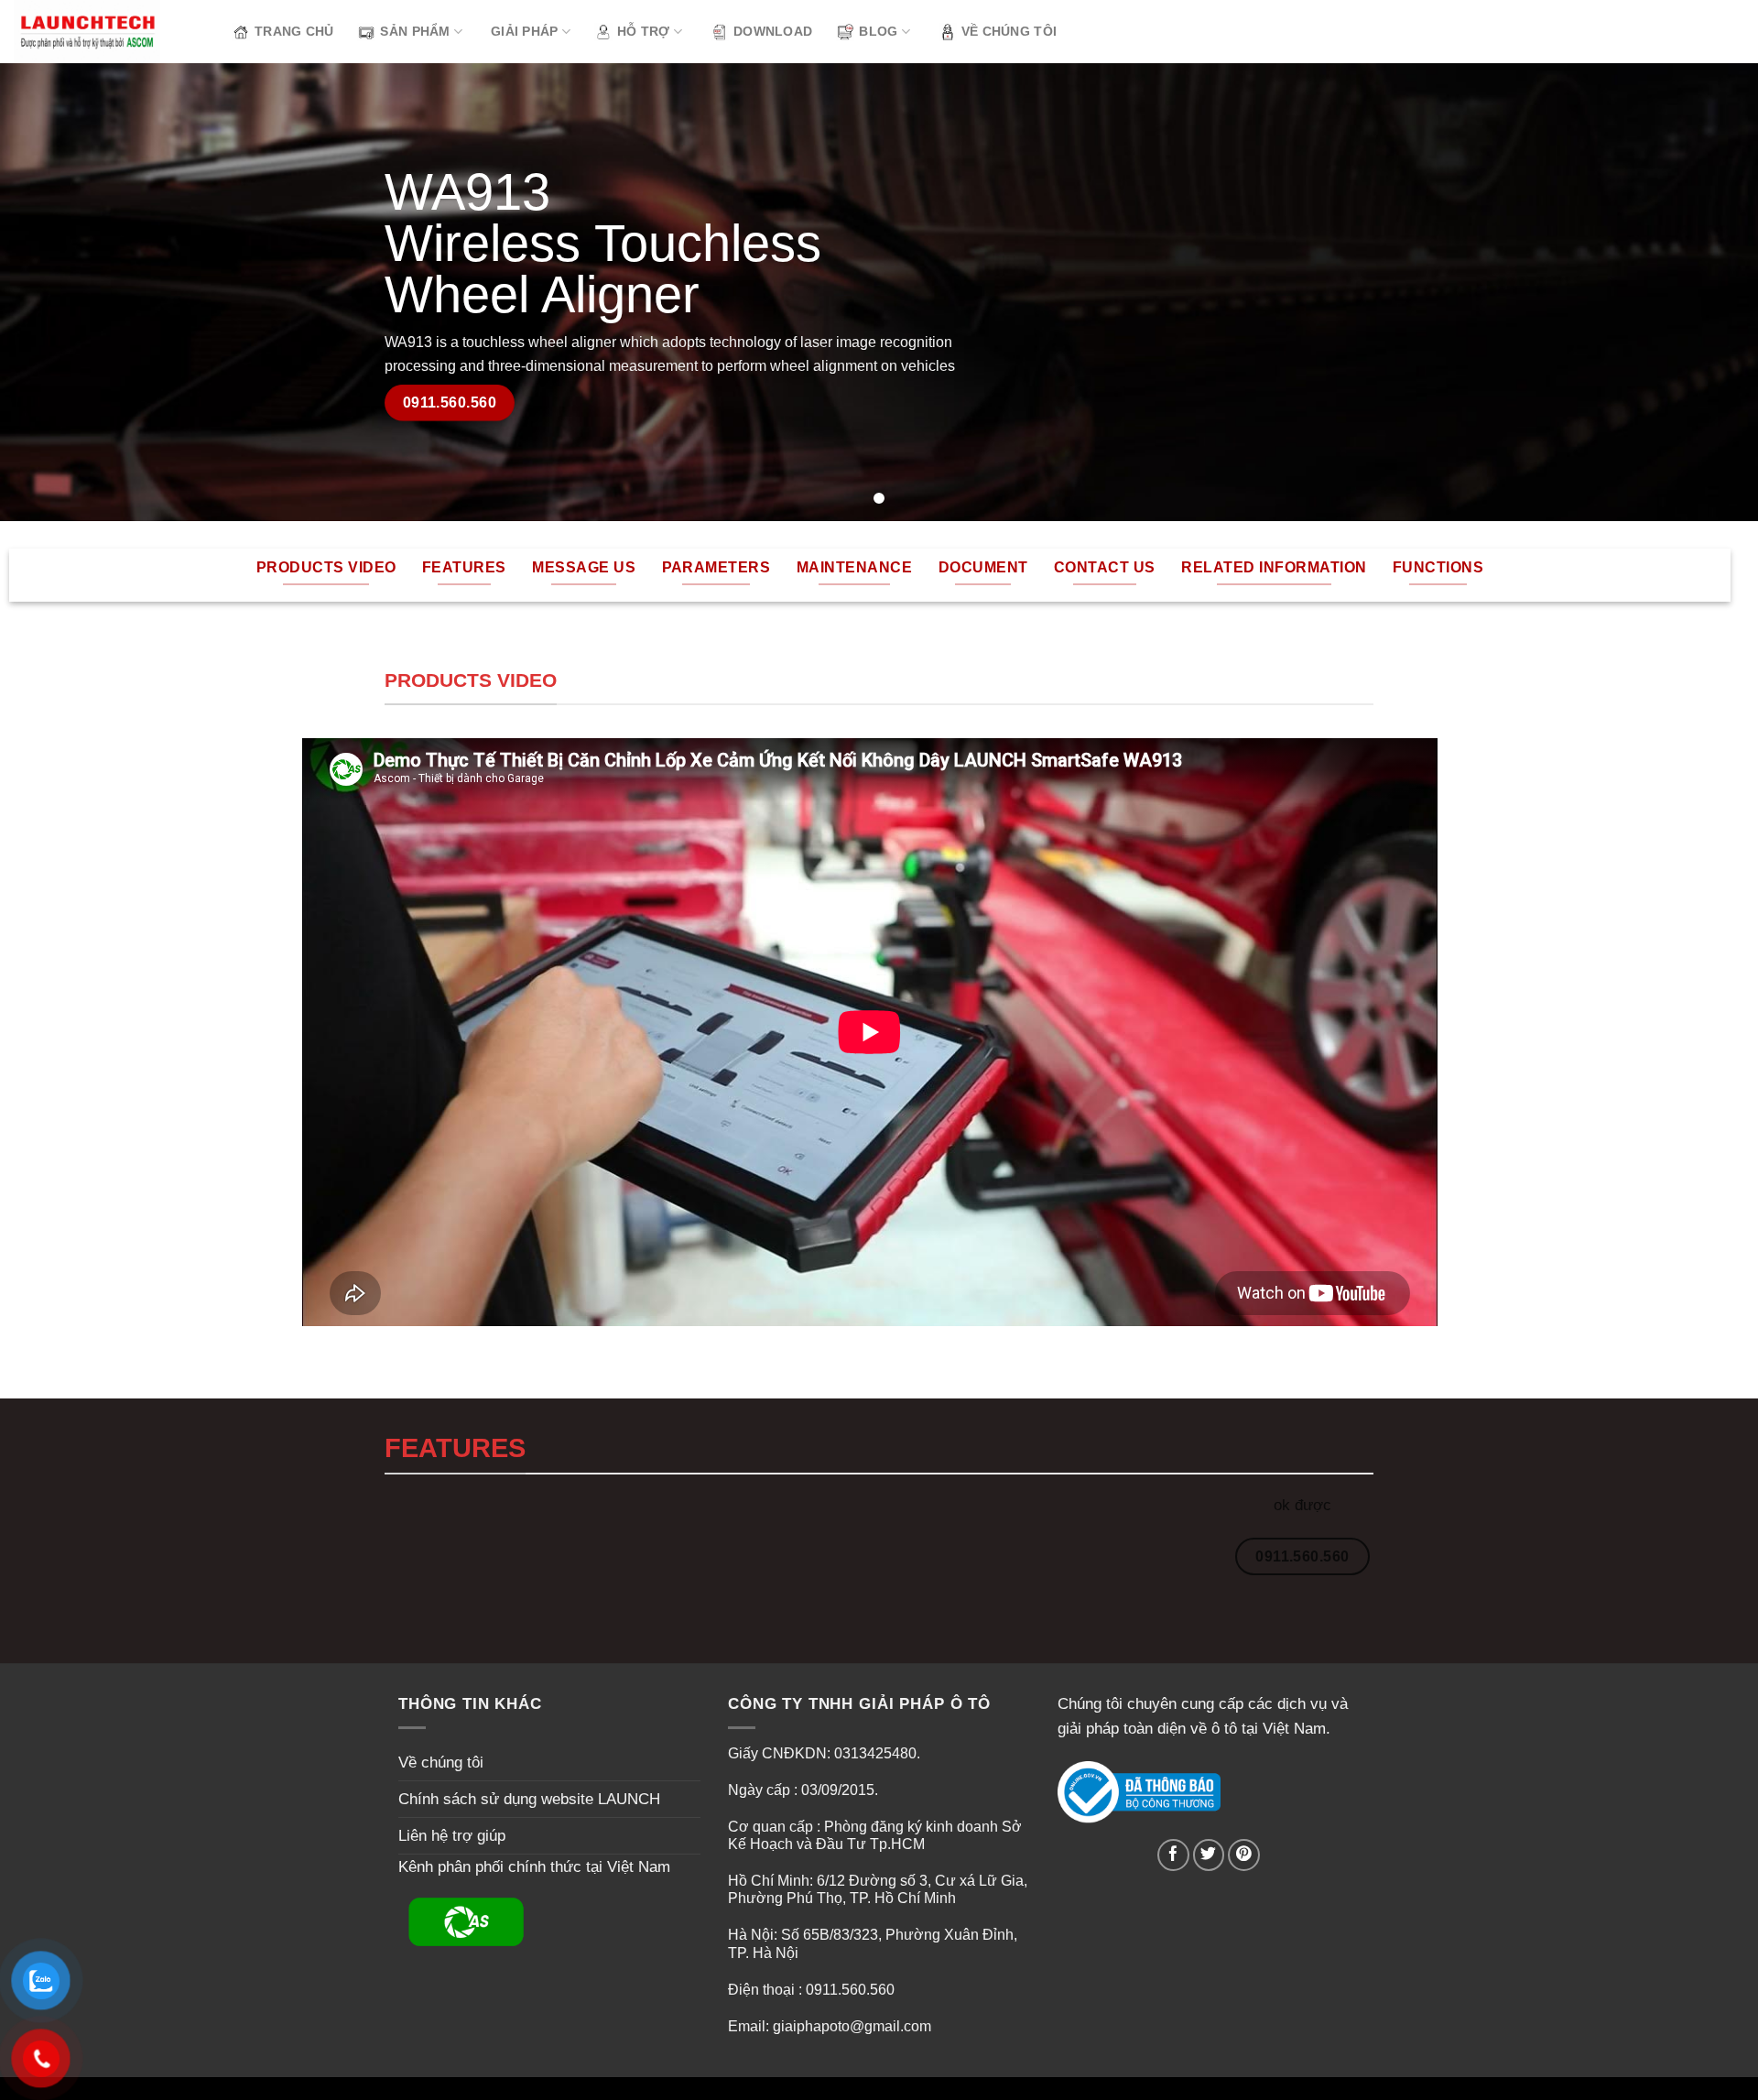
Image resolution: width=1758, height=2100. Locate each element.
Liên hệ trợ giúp (452, 1836)
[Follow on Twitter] (1209, 1855)
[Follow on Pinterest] (1244, 1855)
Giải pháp (524, 32)
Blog (878, 32)
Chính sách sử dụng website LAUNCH (529, 1799)
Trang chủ (294, 32)
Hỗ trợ (644, 32)
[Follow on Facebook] (1173, 1855)
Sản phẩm (415, 32)
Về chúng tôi (1009, 32)
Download (773, 32)
